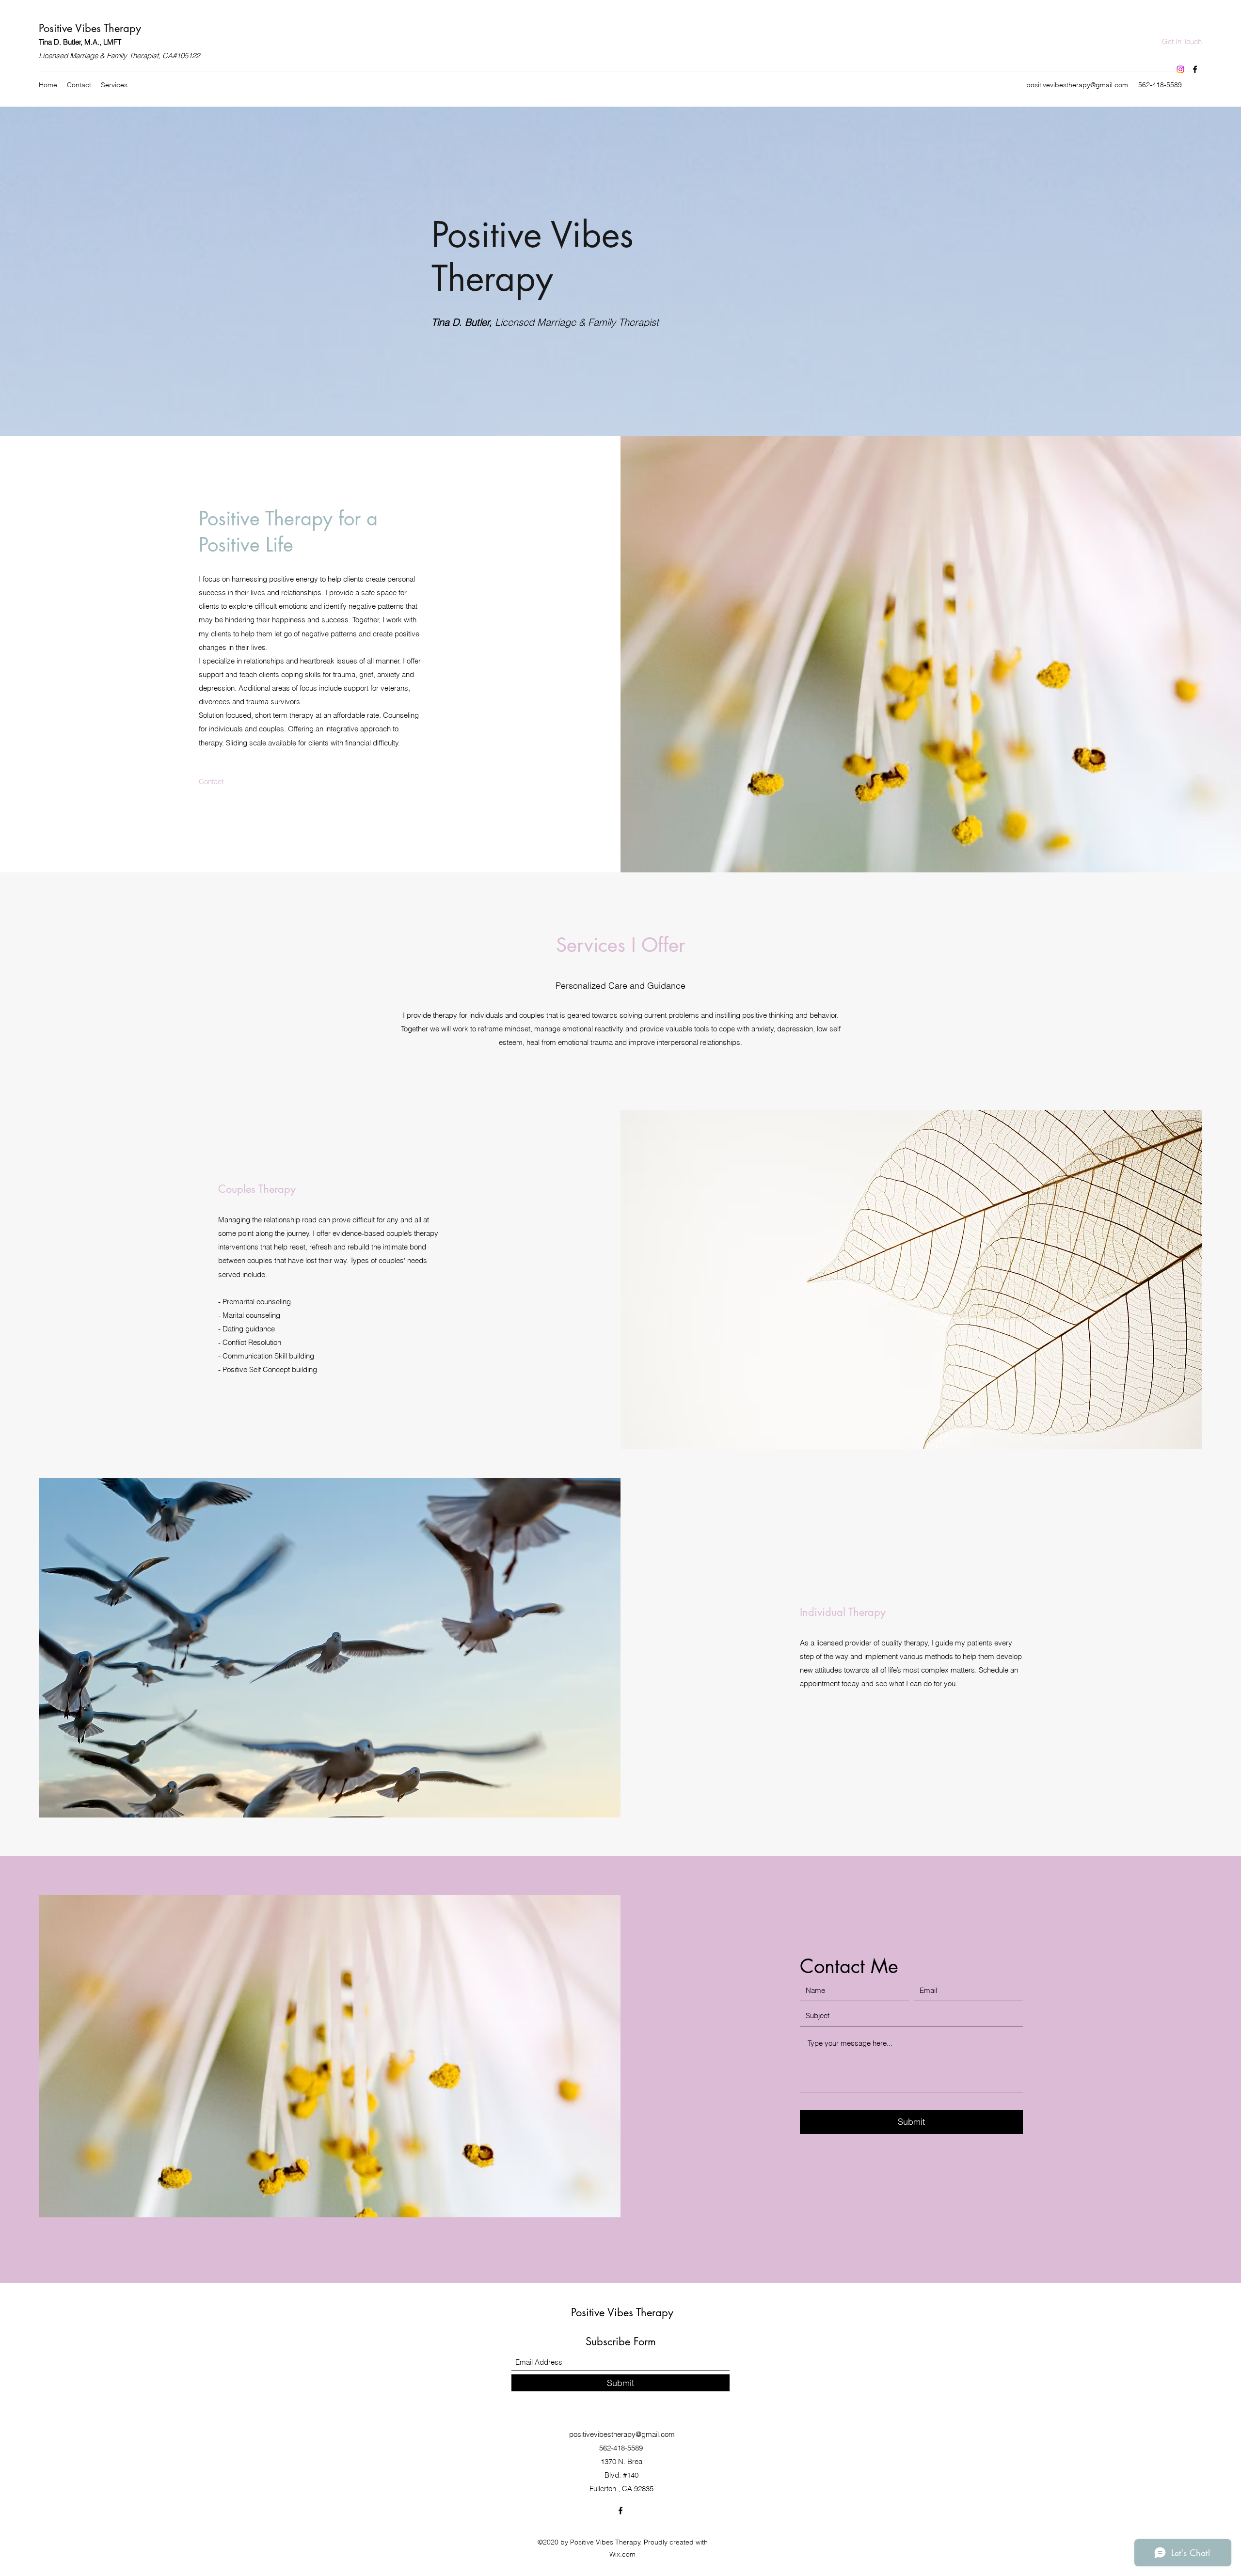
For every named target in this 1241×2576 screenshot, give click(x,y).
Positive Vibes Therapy (90, 28)
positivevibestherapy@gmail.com (1077, 85)
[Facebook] (1195, 69)
